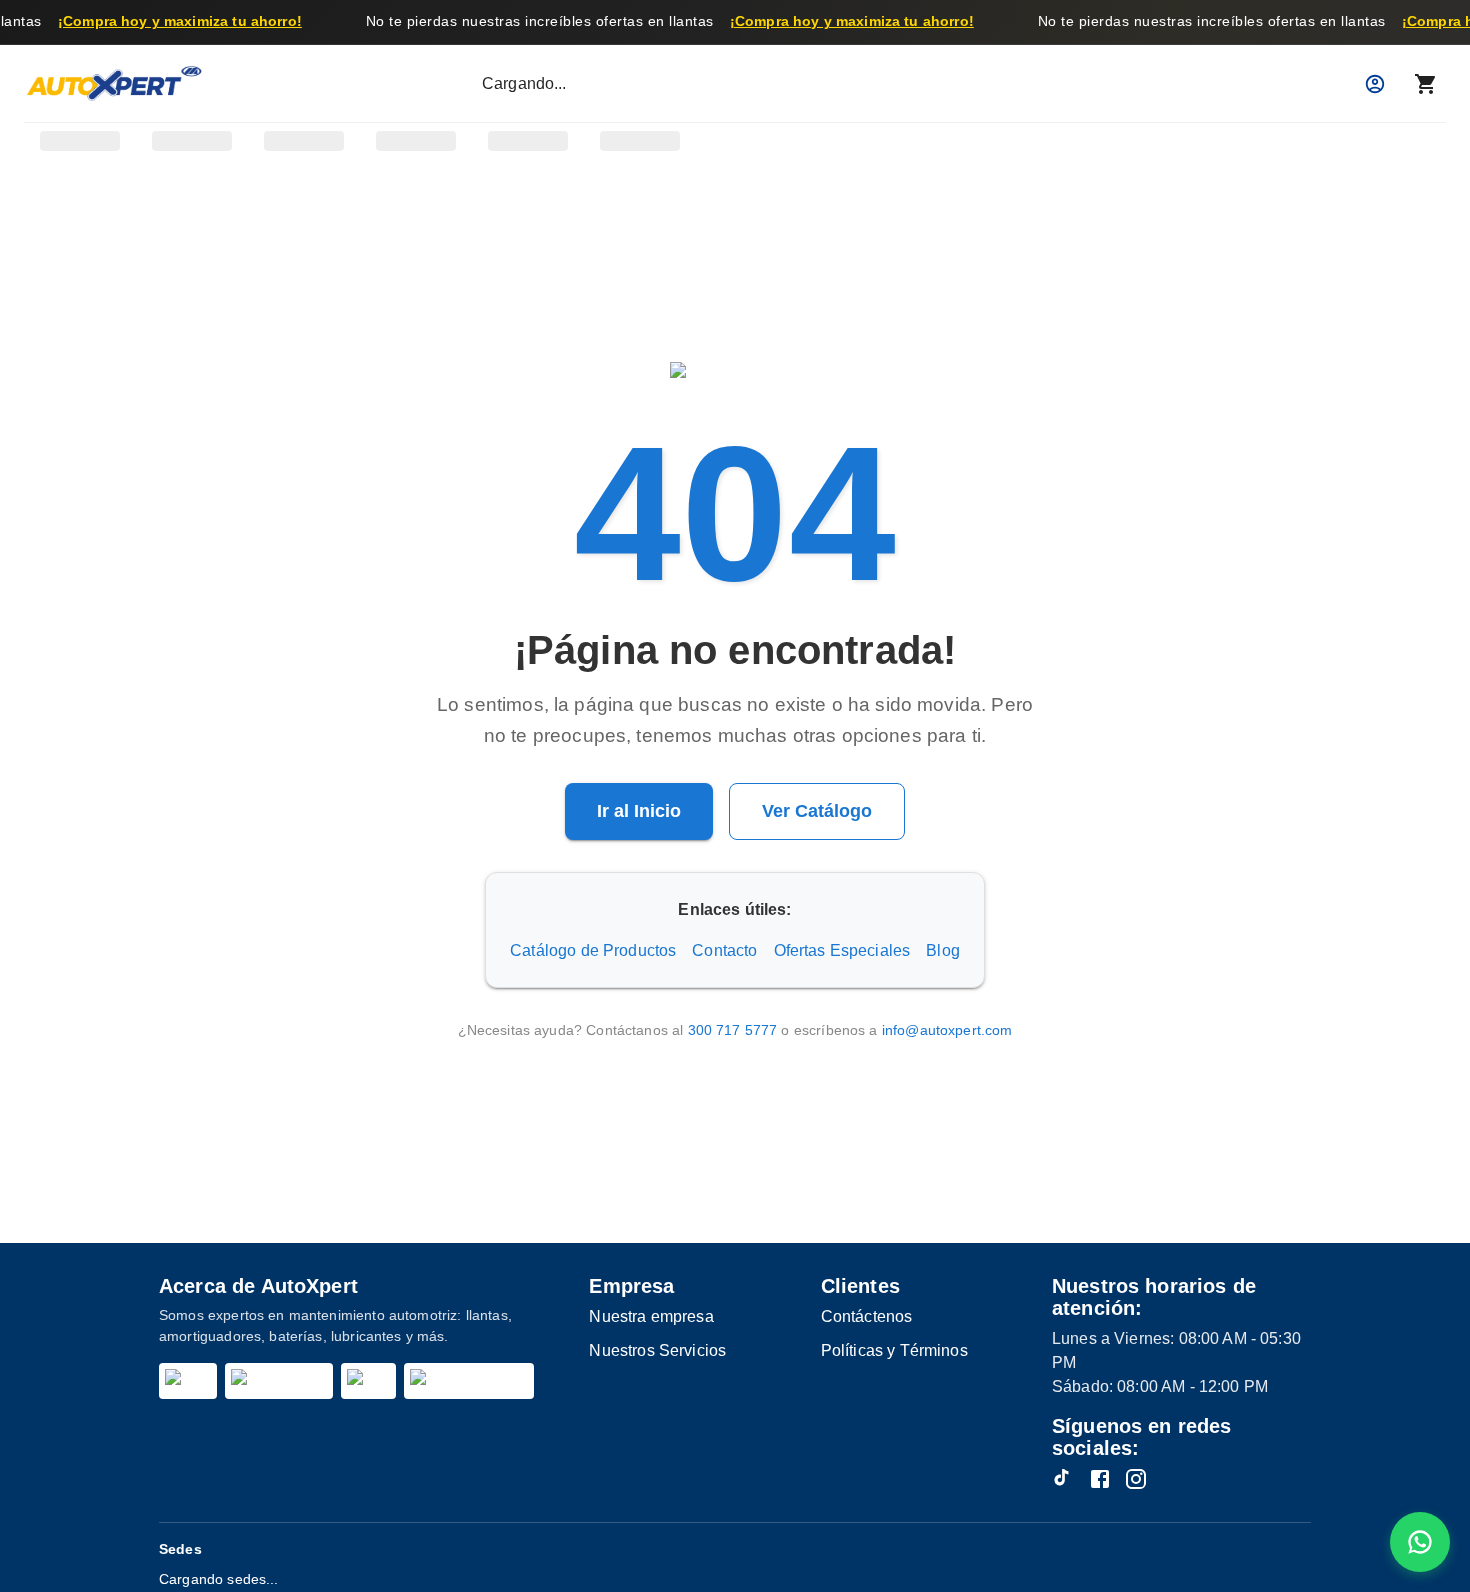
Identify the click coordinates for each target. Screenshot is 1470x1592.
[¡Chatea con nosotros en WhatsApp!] (1420, 1542)
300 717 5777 (733, 1030)
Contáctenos (867, 1316)
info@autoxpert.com (947, 1030)
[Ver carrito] (1426, 84)
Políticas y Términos (894, 1350)
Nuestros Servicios (657, 1350)
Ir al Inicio (639, 811)
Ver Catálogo (817, 811)
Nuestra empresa (651, 1316)
